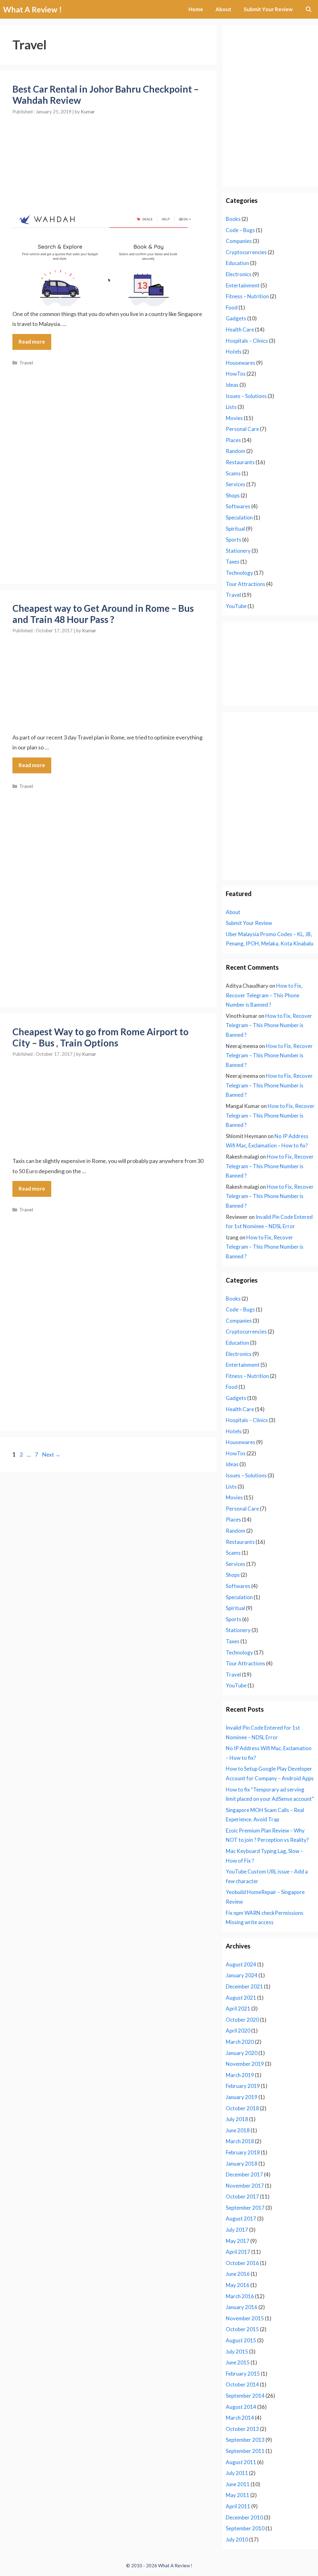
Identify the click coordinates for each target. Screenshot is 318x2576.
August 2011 (241, 2462)
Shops (233, 495)
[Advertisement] (108, 159)
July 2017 (237, 2230)
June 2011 (238, 2484)
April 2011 (238, 2506)
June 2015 (238, 2362)
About (223, 9)
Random (236, 451)
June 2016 (238, 2274)
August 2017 (241, 2219)
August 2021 (241, 1998)
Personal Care (242, 429)
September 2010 (245, 2528)
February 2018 (243, 2152)
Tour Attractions (245, 584)
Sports (234, 540)
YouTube (236, 606)
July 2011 (237, 2473)
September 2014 (245, 2396)
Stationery (238, 551)
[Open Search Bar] (308, 9)
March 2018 (240, 2141)
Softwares (238, 506)
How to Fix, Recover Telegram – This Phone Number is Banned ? (264, 995)
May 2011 (238, 2495)
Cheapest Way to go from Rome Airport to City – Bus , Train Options (100, 1037)
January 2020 (242, 2053)
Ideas (232, 385)
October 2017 (242, 2196)
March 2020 (240, 2042)
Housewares (241, 363)
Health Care (240, 329)
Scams (233, 473)
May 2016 (238, 2285)
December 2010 (244, 2517)
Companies (239, 241)
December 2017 (244, 2174)
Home (196, 9)
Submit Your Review (268, 9)
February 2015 (243, 2374)
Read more (32, 342)
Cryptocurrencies (246, 252)
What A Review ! (32, 9)
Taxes (233, 562)
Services (236, 484)
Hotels (234, 352)
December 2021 (244, 1986)
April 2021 (238, 2009)
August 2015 (241, 2340)
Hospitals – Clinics (247, 341)
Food (232, 307)
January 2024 (242, 1975)
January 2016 (242, 2307)
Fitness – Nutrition (247, 296)
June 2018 (238, 2130)
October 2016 (242, 2263)
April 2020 (238, 2031)
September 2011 (245, 2451)
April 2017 (238, 2252)
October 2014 (242, 2384)
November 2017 (245, 2186)
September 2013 (245, 2440)
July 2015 (237, 2352)
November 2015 (245, 2318)
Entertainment (243, 285)
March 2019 (240, 2075)
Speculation (239, 517)
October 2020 (242, 2020)
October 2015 (242, 2329)
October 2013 (242, 2429)
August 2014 (241, 2407)
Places (233, 440)
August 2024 (241, 1964)
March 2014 (240, 2418)
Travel (26, 363)
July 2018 (237, 2119)
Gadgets (236, 318)
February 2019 (243, 2086)
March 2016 (240, 2296)
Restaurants (240, 462)
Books (233, 219)
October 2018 (242, 2108)
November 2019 (245, 2064)
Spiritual (235, 529)
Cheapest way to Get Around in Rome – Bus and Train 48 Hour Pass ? (103, 614)
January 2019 (242, 2097)
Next (51, 1454)
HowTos (236, 374)
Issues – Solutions (246, 396)
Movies (234, 418)
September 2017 (245, 2208)
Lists (231, 407)
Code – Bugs (240, 230)
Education (237, 263)
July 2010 (237, 2539)
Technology (239, 573)
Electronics (239, 274)
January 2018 (242, 2164)
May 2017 (238, 2241)
